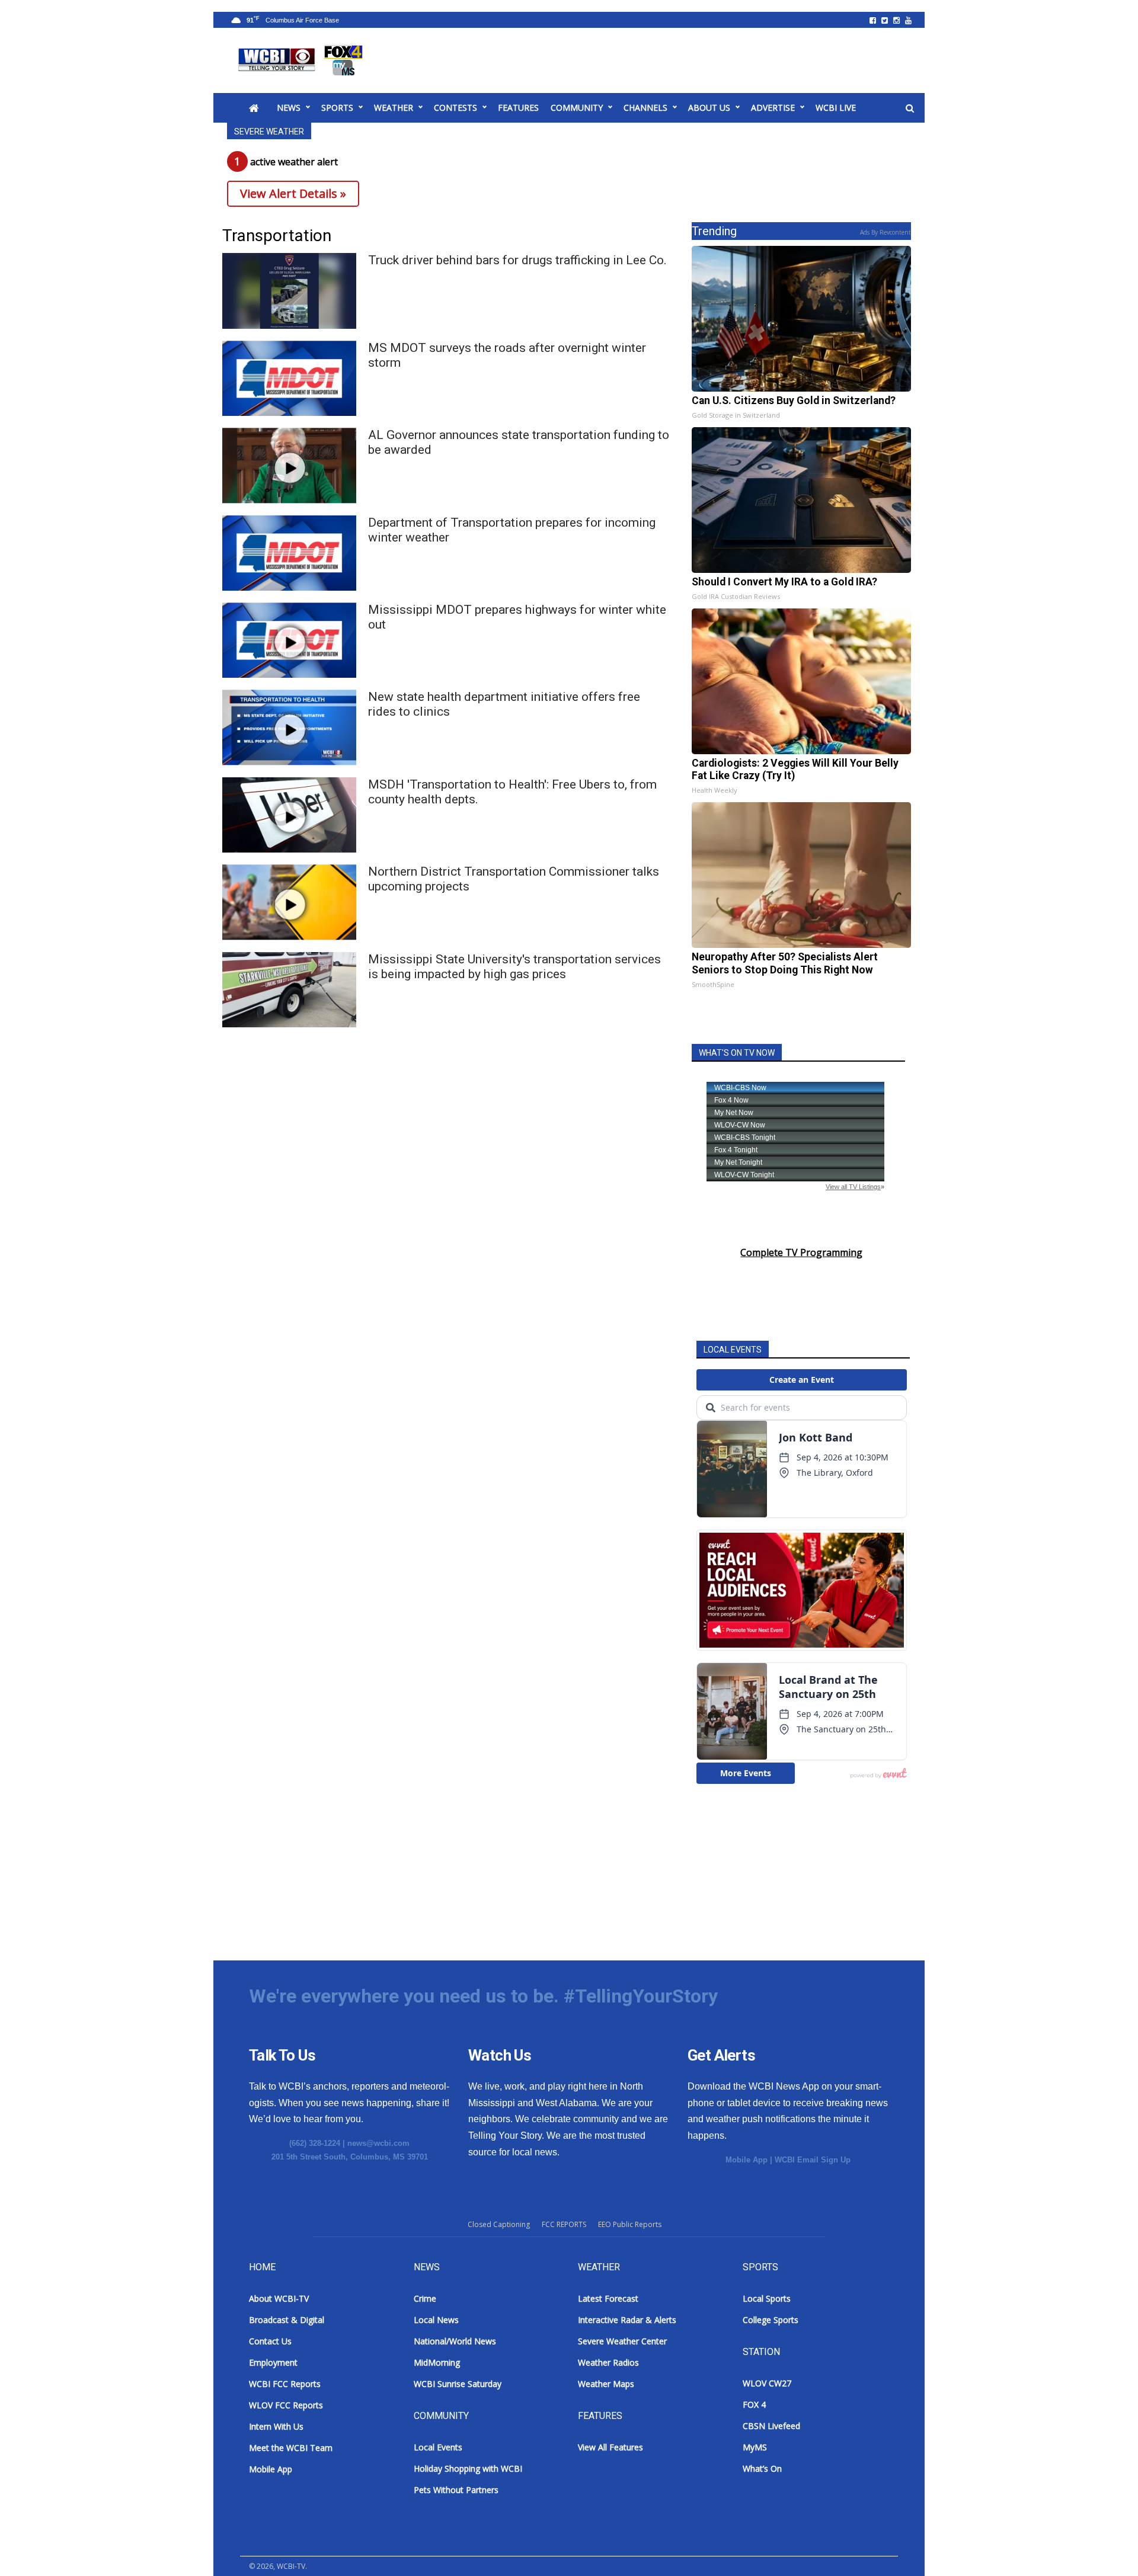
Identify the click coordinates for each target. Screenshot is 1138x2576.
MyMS (755, 2447)
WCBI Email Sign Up (813, 2160)
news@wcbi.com (378, 2143)
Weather (394, 108)
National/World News (455, 2341)
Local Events (438, 2447)
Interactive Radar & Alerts (627, 2320)
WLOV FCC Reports (286, 2405)
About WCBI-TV (279, 2298)
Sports (337, 108)
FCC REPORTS (564, 2224)
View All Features (610, 2447)
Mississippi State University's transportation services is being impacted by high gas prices (514, 967)
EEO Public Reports (630, 2224)
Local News (436, 2320)
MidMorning (437, 2362)
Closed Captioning (499, 2224)
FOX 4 (754, 2404)
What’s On (762, 2468)
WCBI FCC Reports (285, 2384)
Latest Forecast (608, 2298)
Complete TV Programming (801, 1252)
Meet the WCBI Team (291, 2448)
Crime (425, 2298)
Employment (273, 2362)
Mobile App (747, 2160)
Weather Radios (608, 2362)
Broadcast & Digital (287, 2320)
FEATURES (518, 108)
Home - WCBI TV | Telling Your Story (303, 60)
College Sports (771, 2320)
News (289, 108)
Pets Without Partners (456, 2490)
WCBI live (836, 108)
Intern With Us (276, 2426)
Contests (455, 108)
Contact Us (270, 2341)
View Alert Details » (293, 193)
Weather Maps (606, 2384)
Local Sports (767, 2298)
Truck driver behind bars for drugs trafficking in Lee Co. (517, 260)
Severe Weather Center (622, 2341)
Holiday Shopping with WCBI (468, 2468)
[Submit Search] (910, 108)
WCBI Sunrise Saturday (458, 2384)
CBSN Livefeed (771, 2426)
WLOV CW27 (767, 2383)
